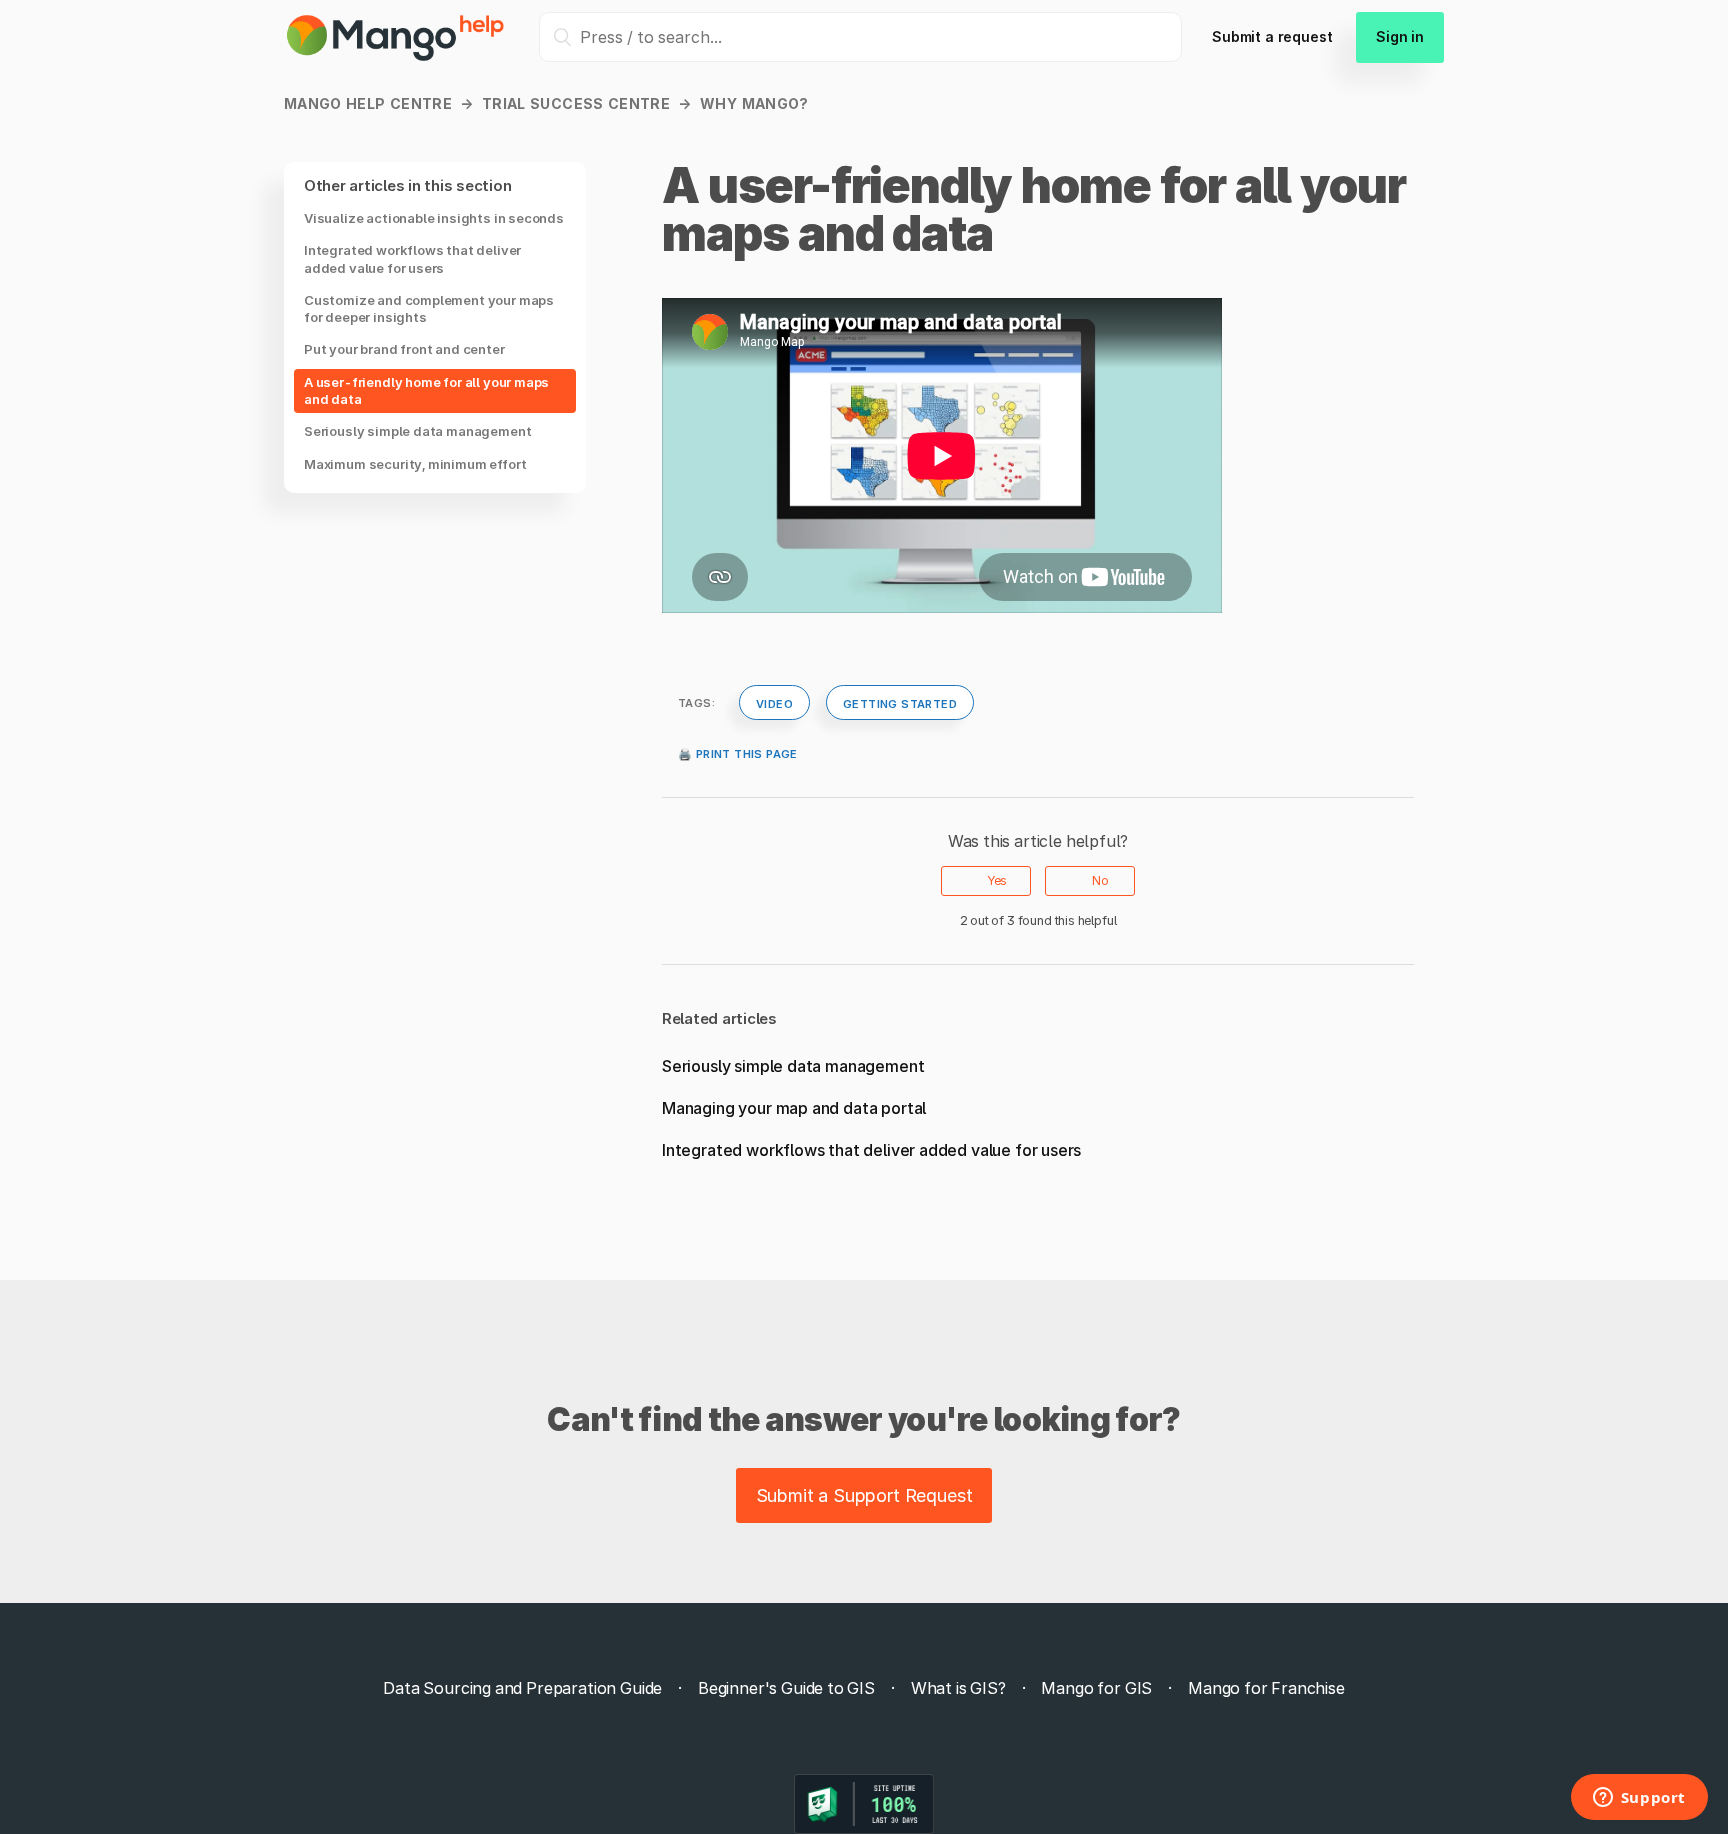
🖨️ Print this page (738, 752)
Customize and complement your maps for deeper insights (429, 308)
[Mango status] (864, 1804)
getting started (900, 702)
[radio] (986, 881)
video (774, 702)
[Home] (396, 57)
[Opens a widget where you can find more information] (1639, 1799)
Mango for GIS (1096, 1688)
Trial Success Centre (576, 103)
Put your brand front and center (404, 350)
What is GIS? (958, 1688)
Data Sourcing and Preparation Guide (522, 1688)
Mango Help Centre (368, 103)
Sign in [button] (1400, 36)
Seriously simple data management (417, 432)
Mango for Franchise (1266, 1688)
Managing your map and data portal (794, 1108)
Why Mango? (754, 103)
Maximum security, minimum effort (415, 464)
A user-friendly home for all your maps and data (426, 390)
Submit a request (1272, 36)
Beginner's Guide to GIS (786, 1688)
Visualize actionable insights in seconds (434, 218)
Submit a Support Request (864, 1495)
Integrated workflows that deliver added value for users (412, 259)
